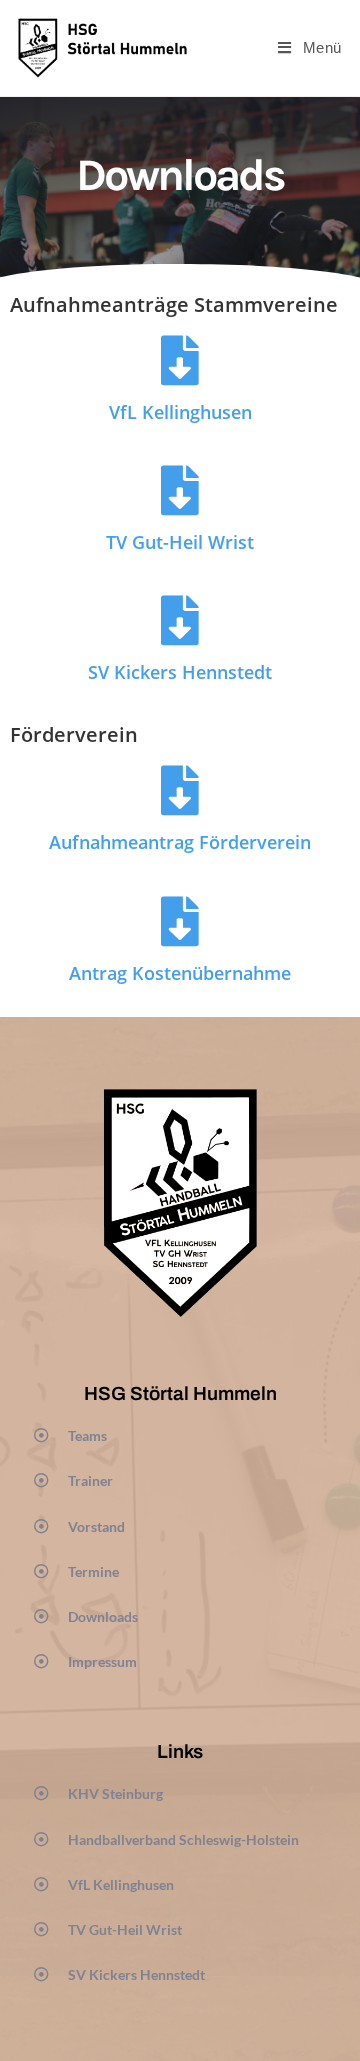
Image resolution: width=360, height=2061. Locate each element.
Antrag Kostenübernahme (180, 973)
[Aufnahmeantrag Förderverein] (180, 790)
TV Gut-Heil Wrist (180, 542)
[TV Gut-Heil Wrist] (180, 490)
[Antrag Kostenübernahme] (180, 921)
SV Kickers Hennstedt (180, 672)
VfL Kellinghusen (180, 412)
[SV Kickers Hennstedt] (180, 620)
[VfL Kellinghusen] (180, 360)
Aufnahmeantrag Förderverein (180, 842)
